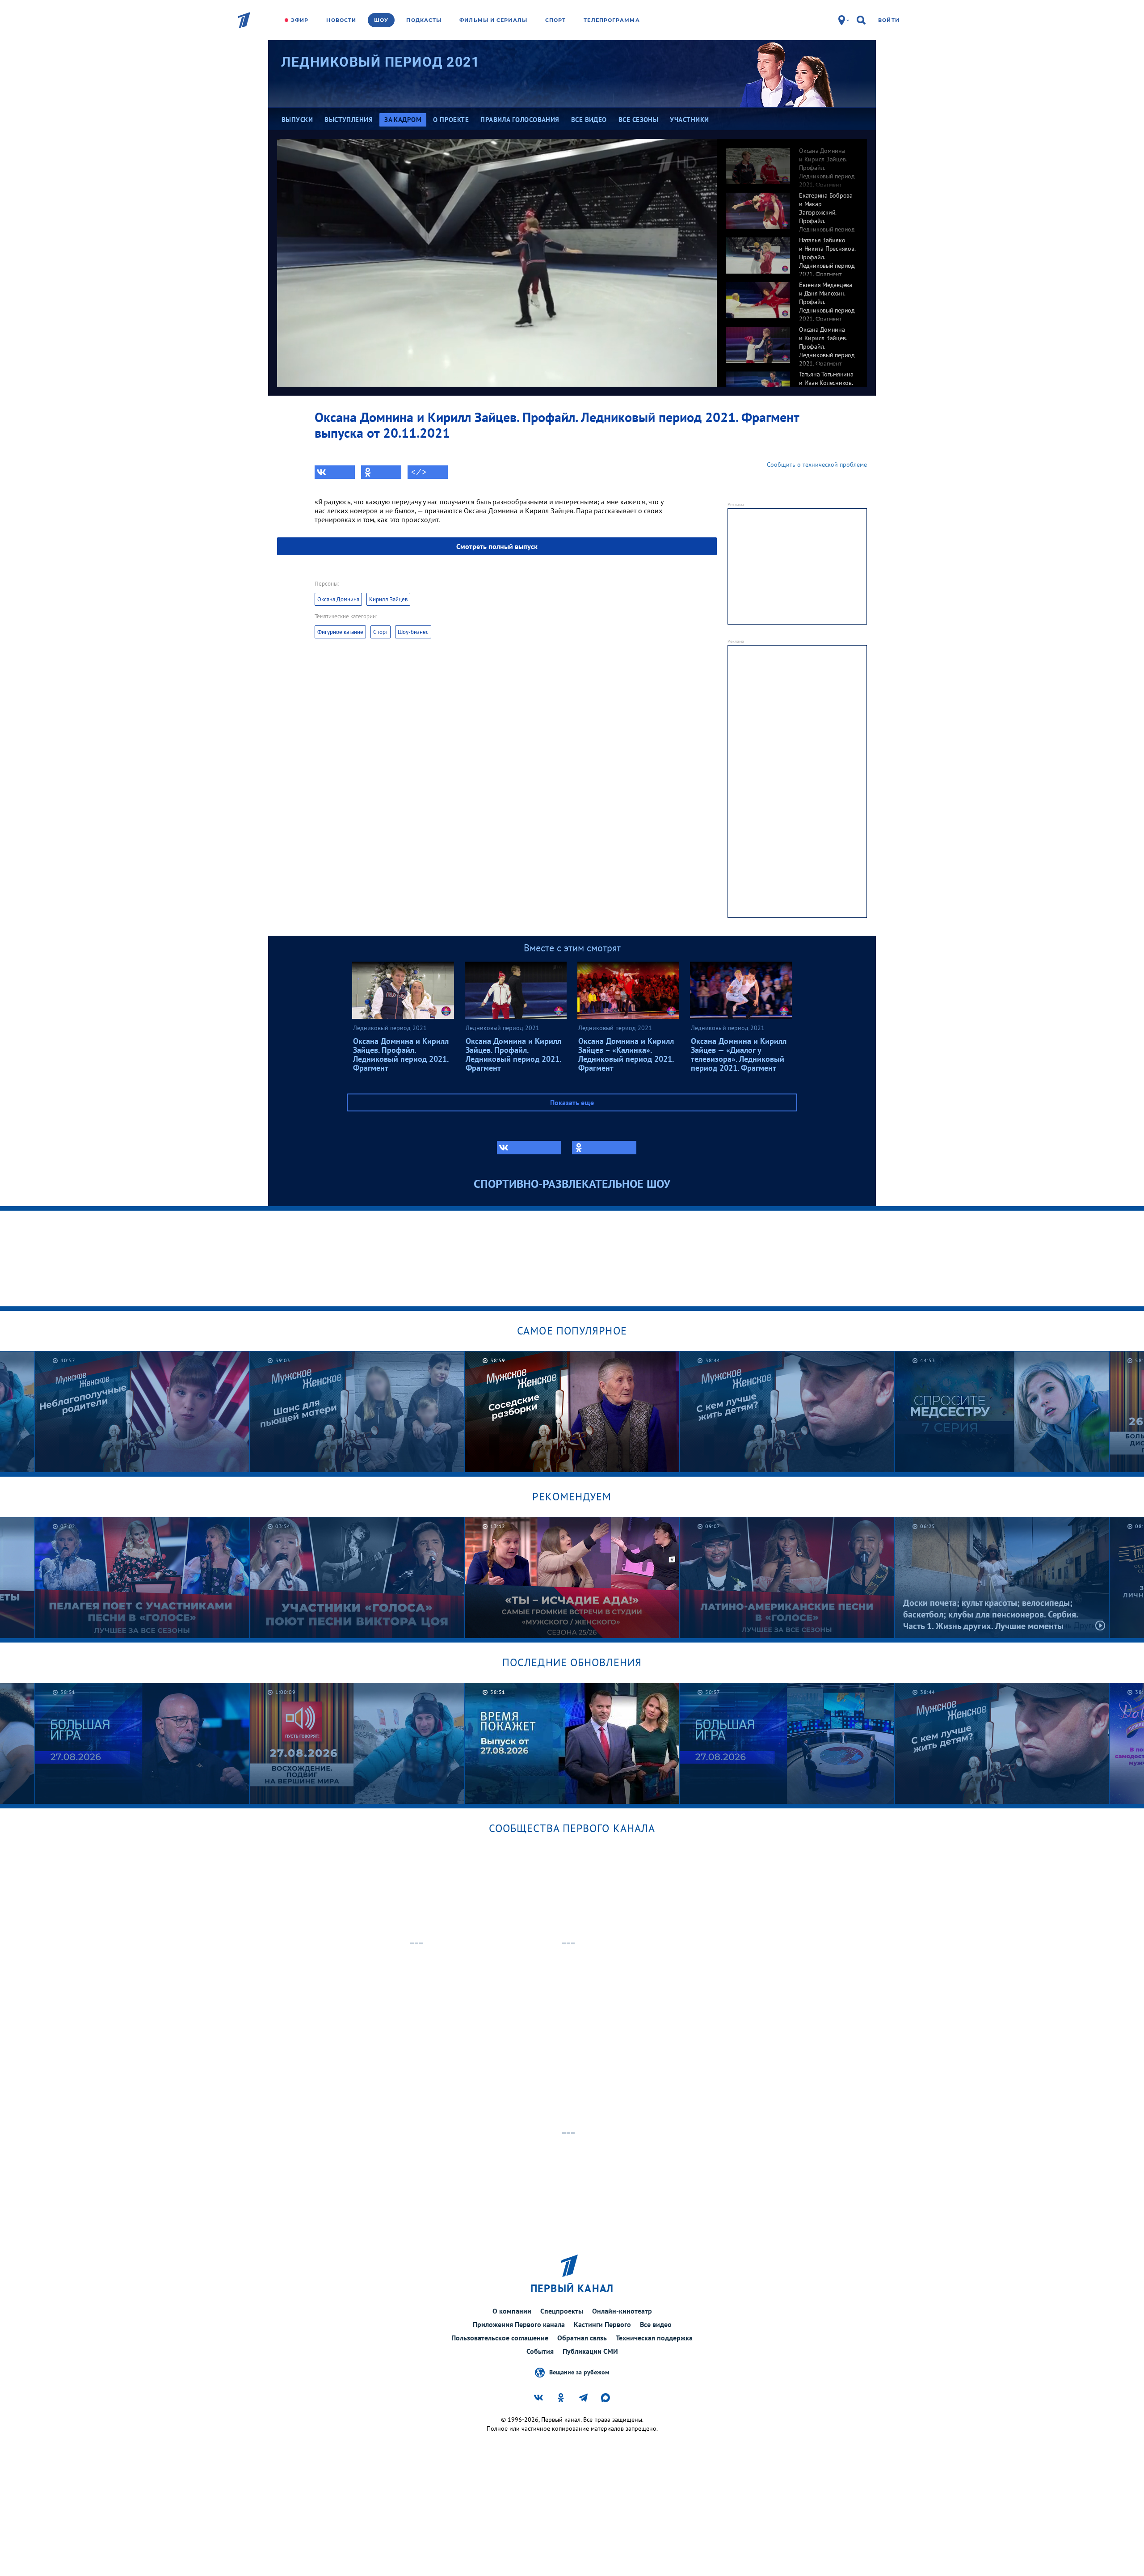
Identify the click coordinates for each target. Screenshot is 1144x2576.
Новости (341, 20)
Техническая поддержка (654, 2338)
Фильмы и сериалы (493, 20)
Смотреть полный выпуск (497, 546)
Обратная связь (582, 2338)
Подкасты (424, 20)
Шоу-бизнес (413, 632)
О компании (512, 2311)
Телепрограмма (612, 20)
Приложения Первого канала (519, 2324)
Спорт (556, 20)
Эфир (300, 20)
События (540, 2351)
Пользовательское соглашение (500, 2338)
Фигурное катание (340, 632)
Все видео (656, 2324)
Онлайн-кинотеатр (622, 2311)
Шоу (381, 20)
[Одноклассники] (381, 472)
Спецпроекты (562, 2311)
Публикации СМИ (590, 2351)
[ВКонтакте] (335, 472)
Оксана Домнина (338, 599)
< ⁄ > (419, 472)
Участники (689, 120)
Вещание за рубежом (579, 2372)
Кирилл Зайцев (388, 599)
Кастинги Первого (602, 2324)
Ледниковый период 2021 (380, 62)
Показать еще (572, 1102)
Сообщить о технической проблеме (817, 465)
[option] (792, 161)
